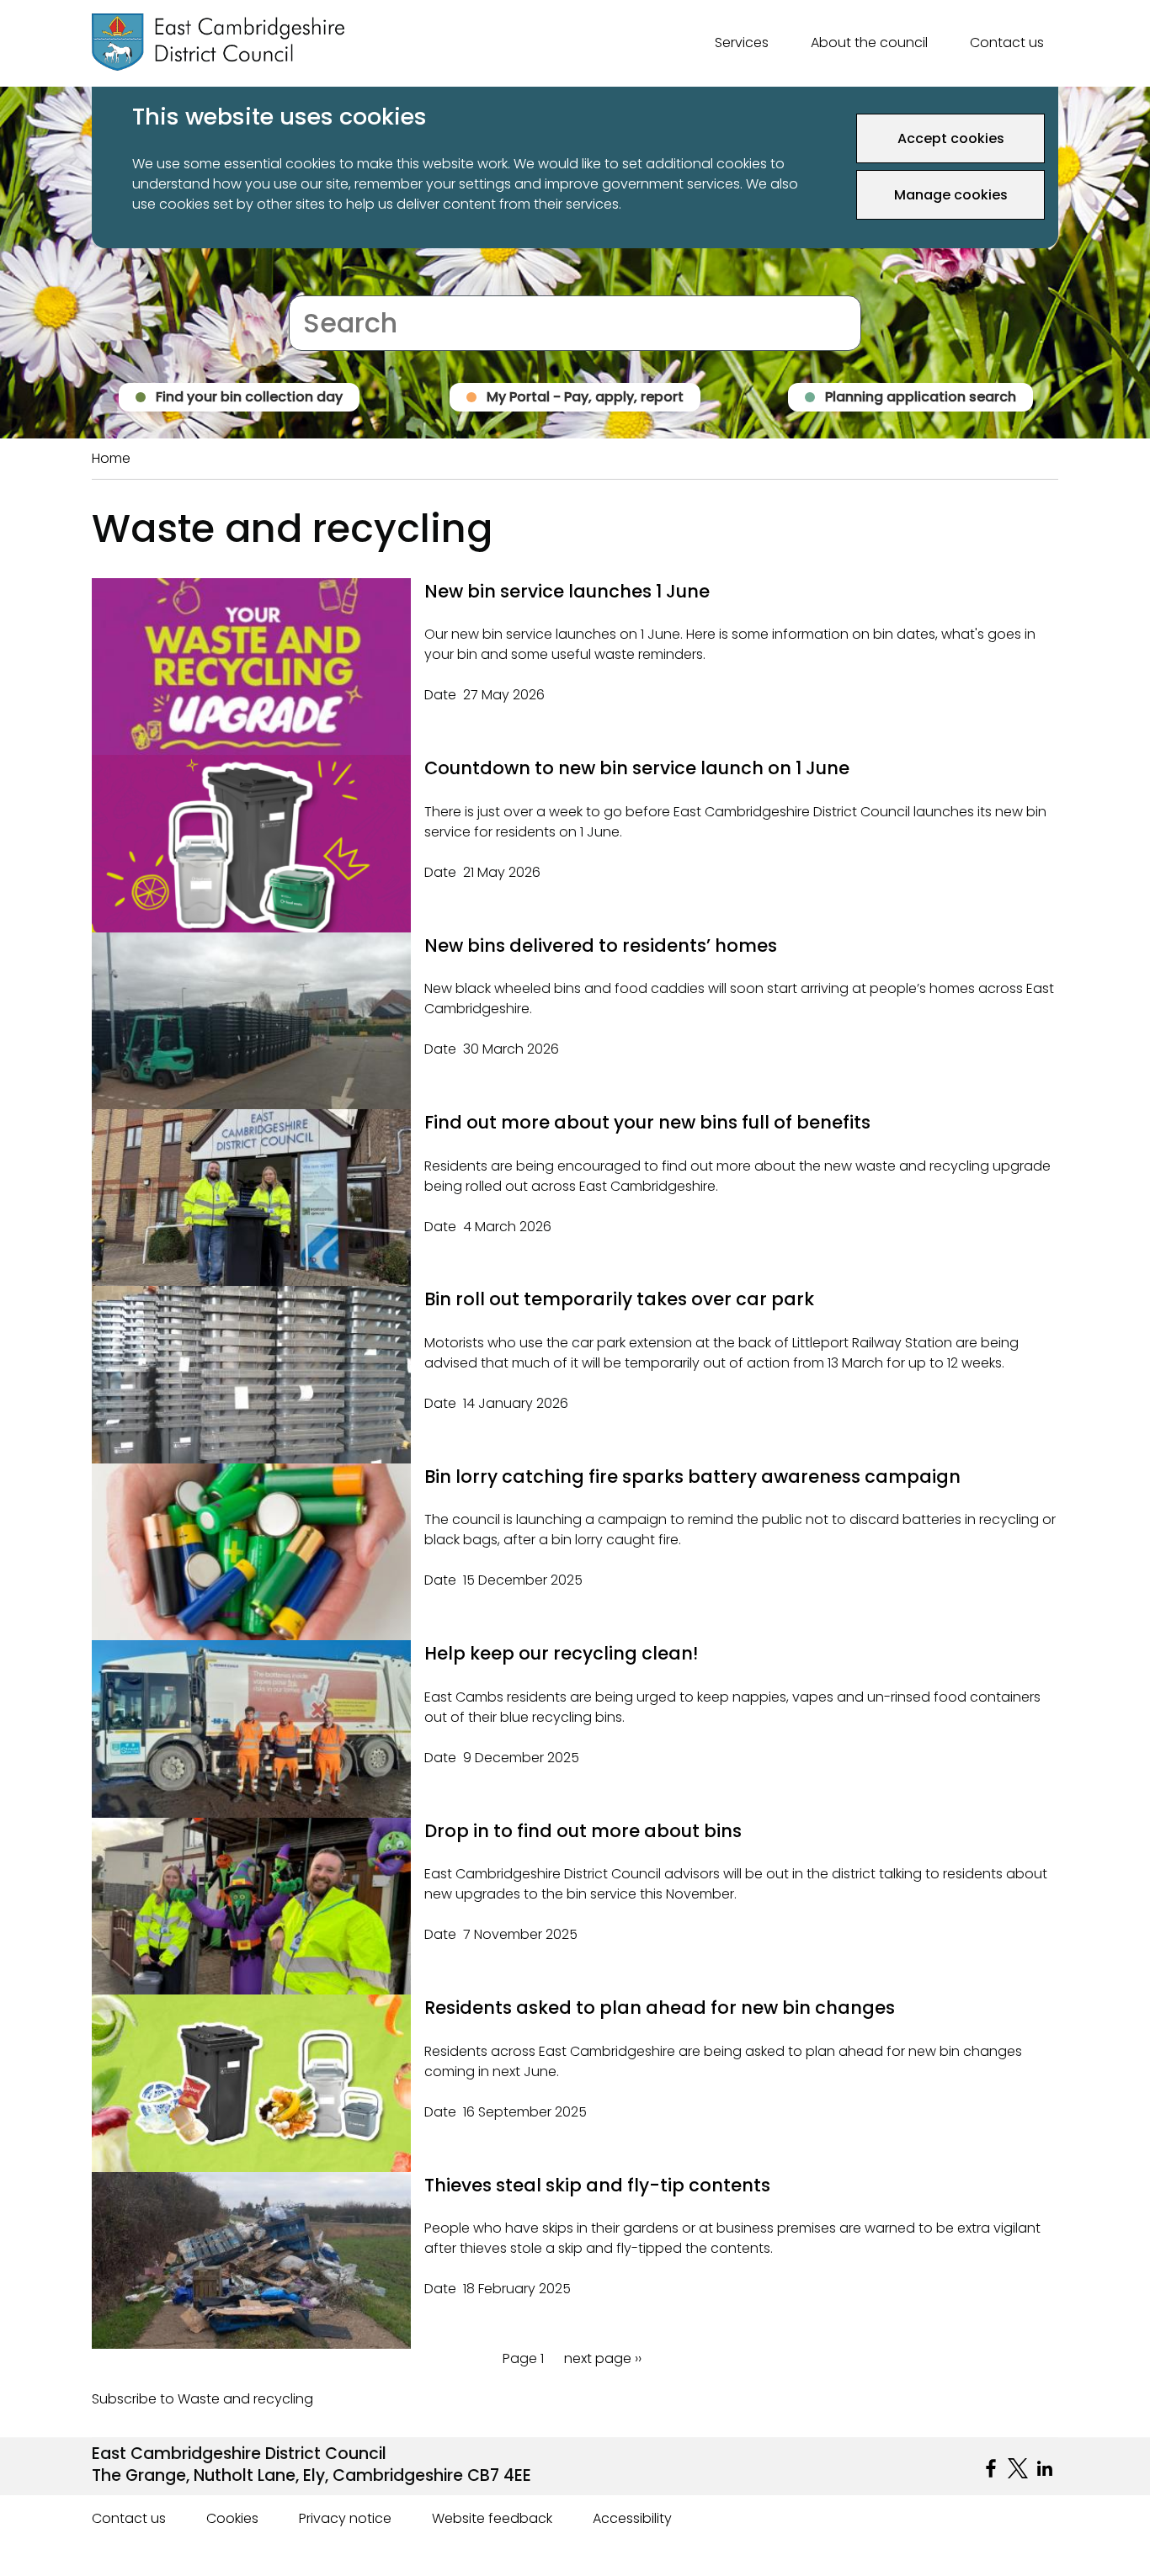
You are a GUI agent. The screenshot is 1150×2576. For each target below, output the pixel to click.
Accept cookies (951, 138)
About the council (869, 42)
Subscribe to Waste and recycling (202, 2399)
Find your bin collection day (249, 397)
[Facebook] (991, 2468)
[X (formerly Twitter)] (1018, 2468)
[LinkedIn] (1045, 2468)
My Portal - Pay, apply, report (585, 397)
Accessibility (632, 2518)
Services (742, 42)
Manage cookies (951, 195)
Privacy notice (345, 2518)
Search (312, 285)
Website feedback (492, 2518)
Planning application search (921, 397)
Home (111, 458)
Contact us (1007, 42)
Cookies (232, 2518)
